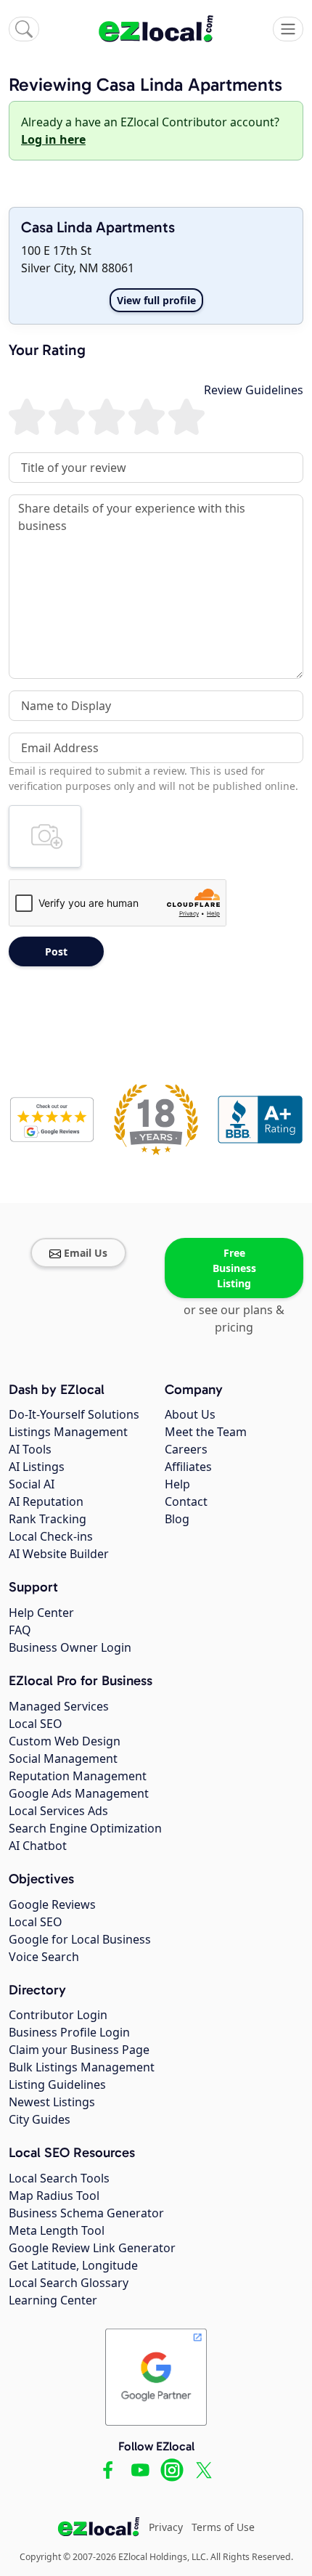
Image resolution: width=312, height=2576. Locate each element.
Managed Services (59, 1706)
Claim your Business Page (79, 2050)
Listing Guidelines (57, 2084)
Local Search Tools (59, 2178)
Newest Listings (52, 2102)
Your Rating (47, 350)
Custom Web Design (65, 1741)
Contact (186, 1501)
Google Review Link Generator (92, 2248)
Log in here (53, 139)
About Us (190, 1414)
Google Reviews (52, 1904)
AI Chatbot (38, 1846)
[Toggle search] (24, 29)
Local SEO (36, 1724)
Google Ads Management (79, 1793)
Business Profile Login (69, 2032)
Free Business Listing (234, 1268)
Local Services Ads (58, 1811)
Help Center (41, 1613)
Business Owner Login (70, 1647)
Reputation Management (78, 1776)
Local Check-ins (51, 1536)
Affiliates (188, 1467)
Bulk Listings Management (82, 2067)
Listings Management (68, 1432)
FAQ (20, 1630)
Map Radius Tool (54, 2196)
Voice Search (44, 1957)
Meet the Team (206, 1432)
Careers (186, 1449)
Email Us (86, 1253)
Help (177, 1484)
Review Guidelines (254, 390)
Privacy (166, 2527)
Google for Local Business (80, 1939)
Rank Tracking (48, 1519)
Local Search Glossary (69, 2283)
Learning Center (53, 2300)
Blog (177, 1519)
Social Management (63, 1758)
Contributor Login (58, 2015)
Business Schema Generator (86, 2213)
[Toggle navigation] (288, 29)
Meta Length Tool (57, 2230)
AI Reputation (46, 1501)
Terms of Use (223, 2527)
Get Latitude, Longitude (73, 2265)
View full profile (156, 300)
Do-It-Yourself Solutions (74, 1414)
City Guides (40, 2119)
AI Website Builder (59, 1554)
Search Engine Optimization (85, 1828)
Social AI (32, 1484)
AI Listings (37, 1467)
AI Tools (30, 1449)
